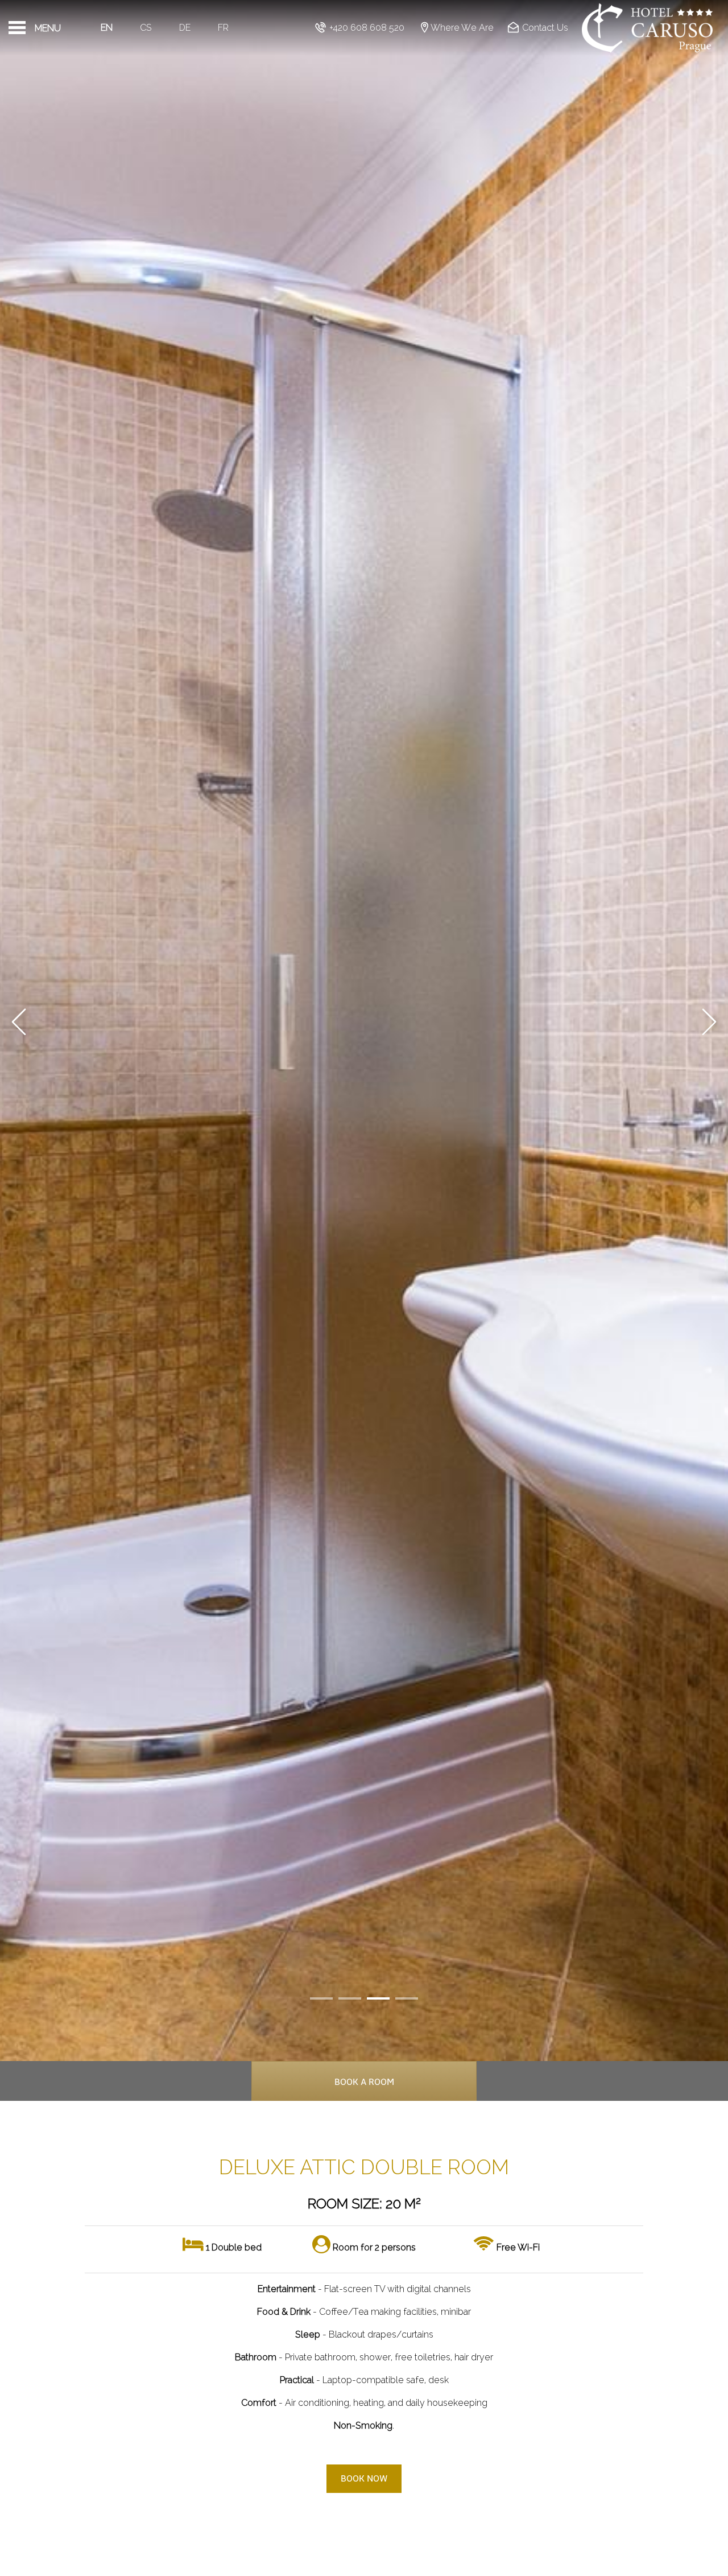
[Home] (648, 28)
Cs (146, 28)
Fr (223, 28)
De (185, 28)
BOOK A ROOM (364, 2082)
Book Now (364, 2479)
